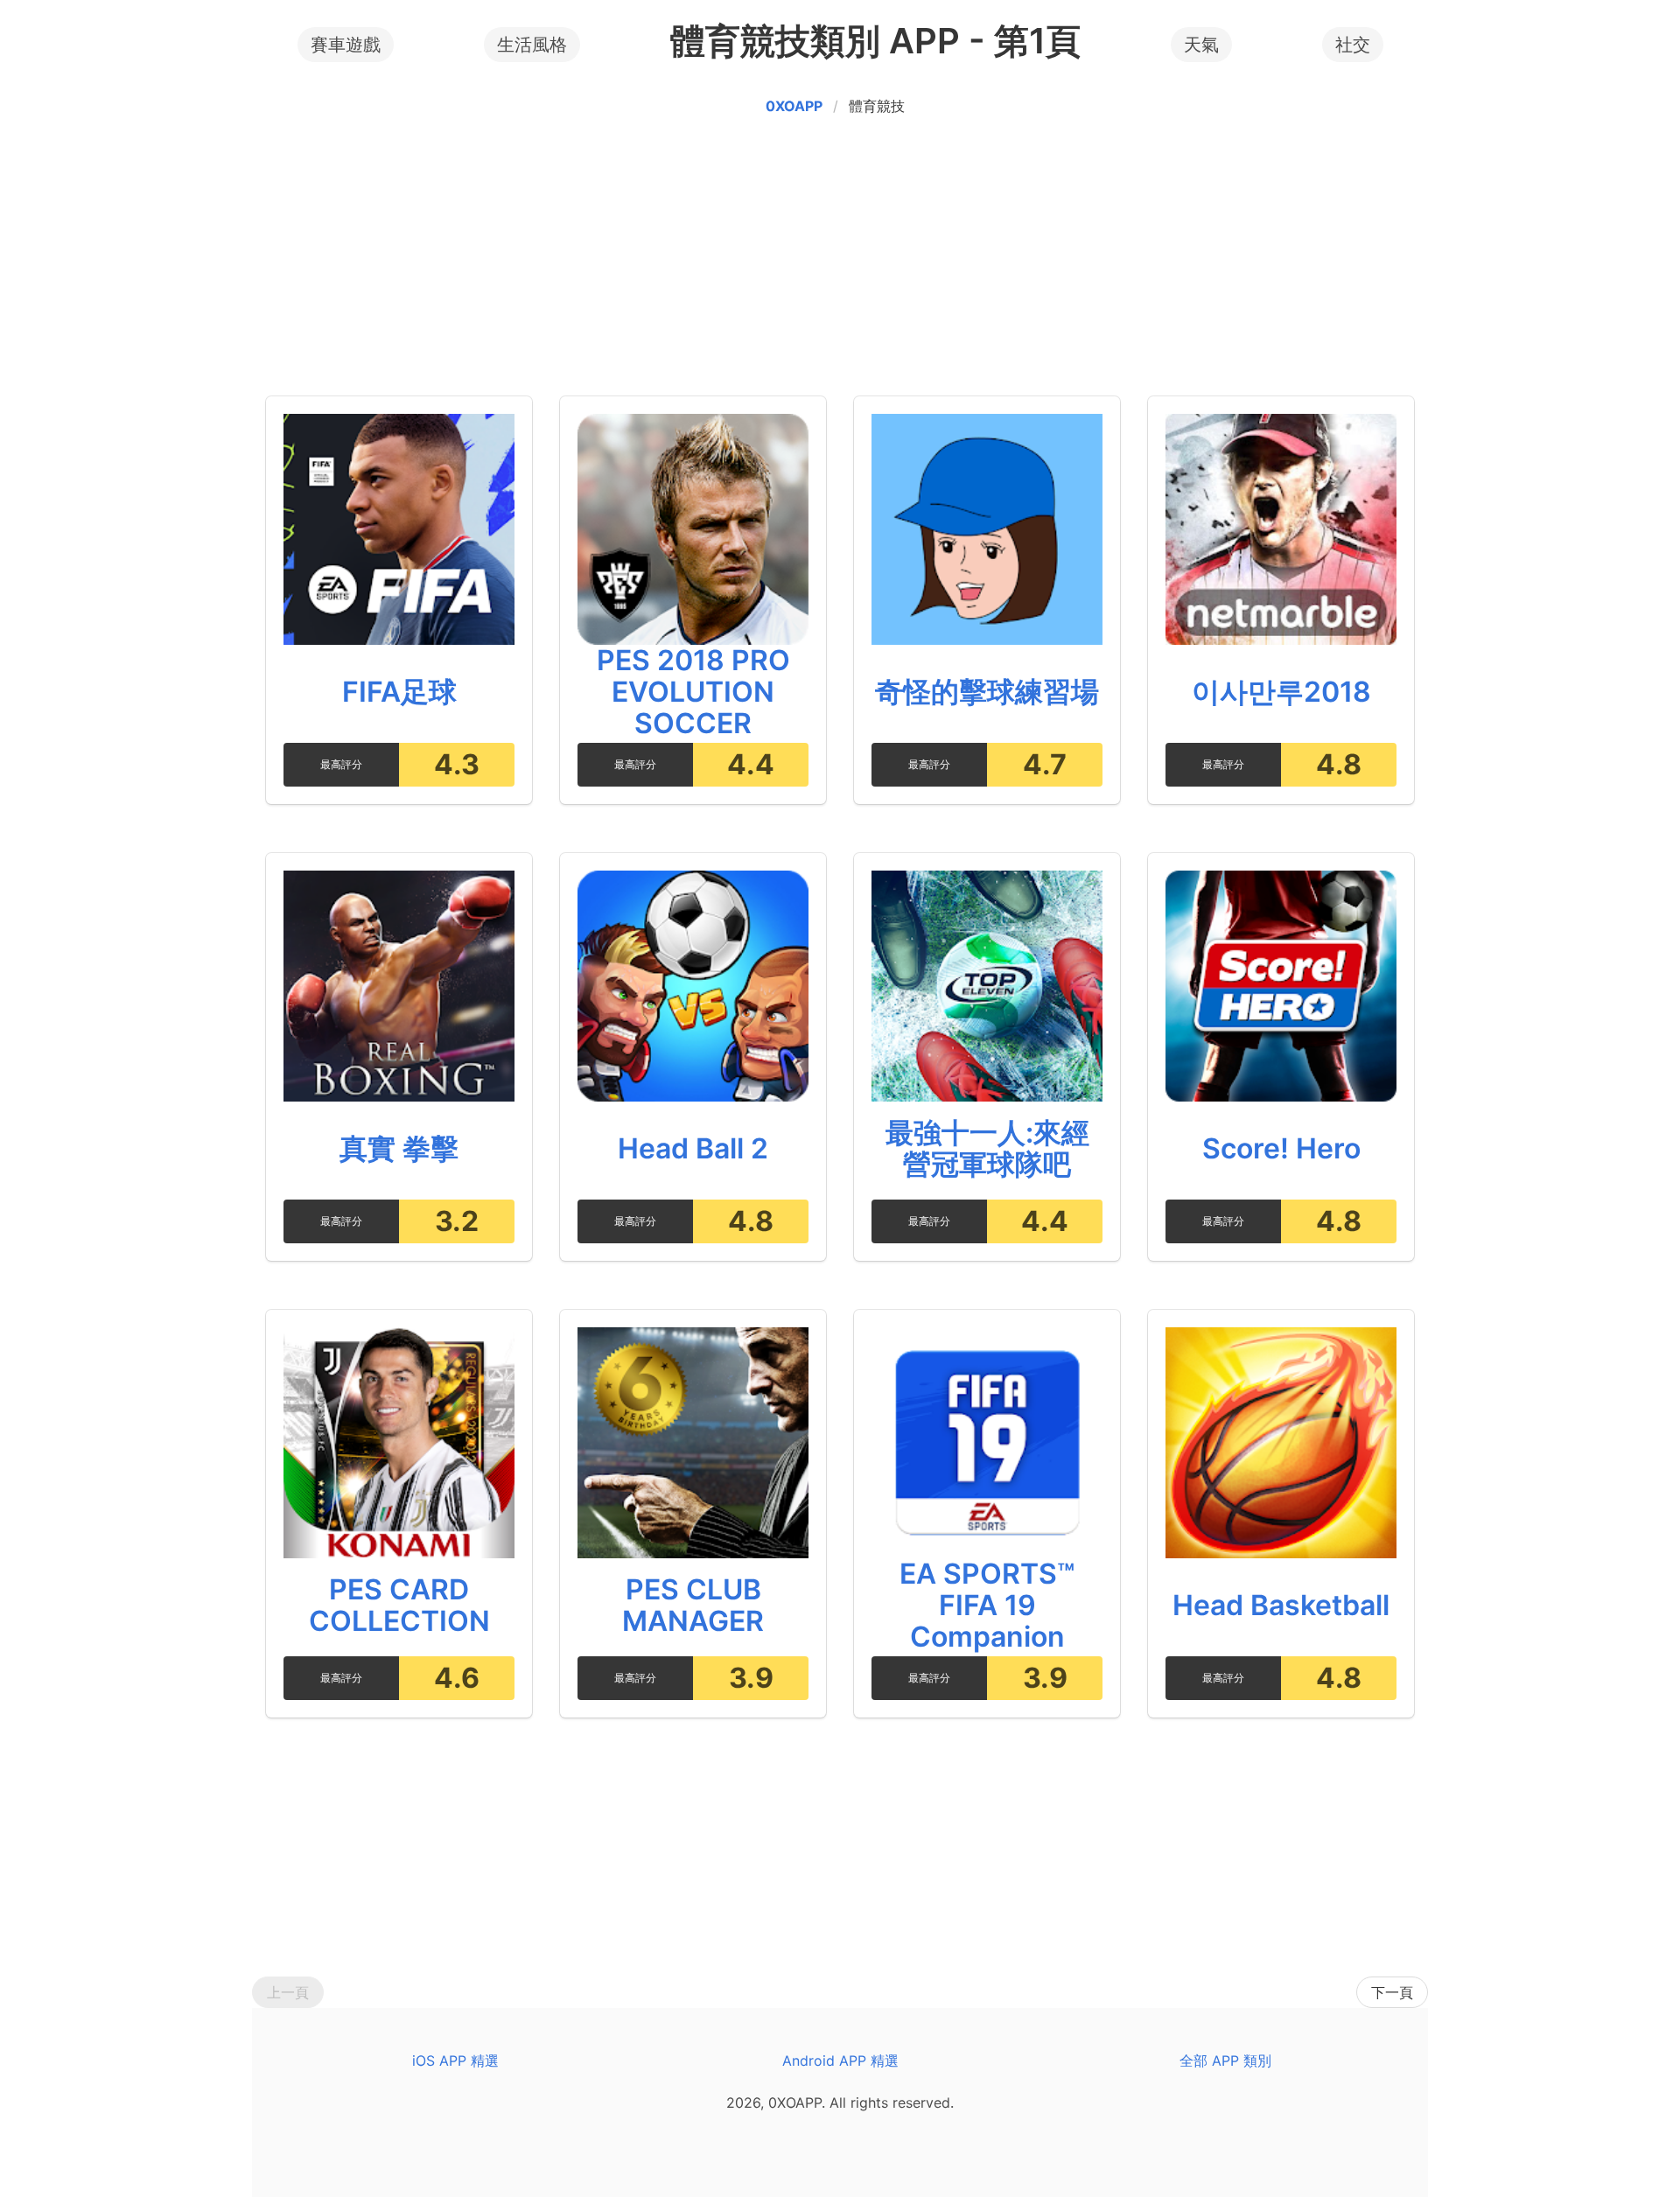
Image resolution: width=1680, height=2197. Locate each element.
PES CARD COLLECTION (399, 1606)
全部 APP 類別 (1225, 2061)
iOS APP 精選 (455, 2061)
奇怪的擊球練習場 (987, 692)
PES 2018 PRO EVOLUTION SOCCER (693, 692)
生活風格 (532, 45)
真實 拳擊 (399, 1149)
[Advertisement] (840, 260)
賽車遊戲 (346, 45)
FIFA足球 (399, 692)
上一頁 (288, 1992)
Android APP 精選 (840, 2061)
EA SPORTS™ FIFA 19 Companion (987, 1606)
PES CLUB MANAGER (693, 1606)
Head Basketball (1281, 1606)
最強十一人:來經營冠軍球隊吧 (987, 1149)
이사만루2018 (1281, 692)
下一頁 (1392, 1992)
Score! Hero (1281, 1149)
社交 (1353, 45)
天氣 (1201, 45)
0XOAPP (794, 106)
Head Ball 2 (693, 1149)
